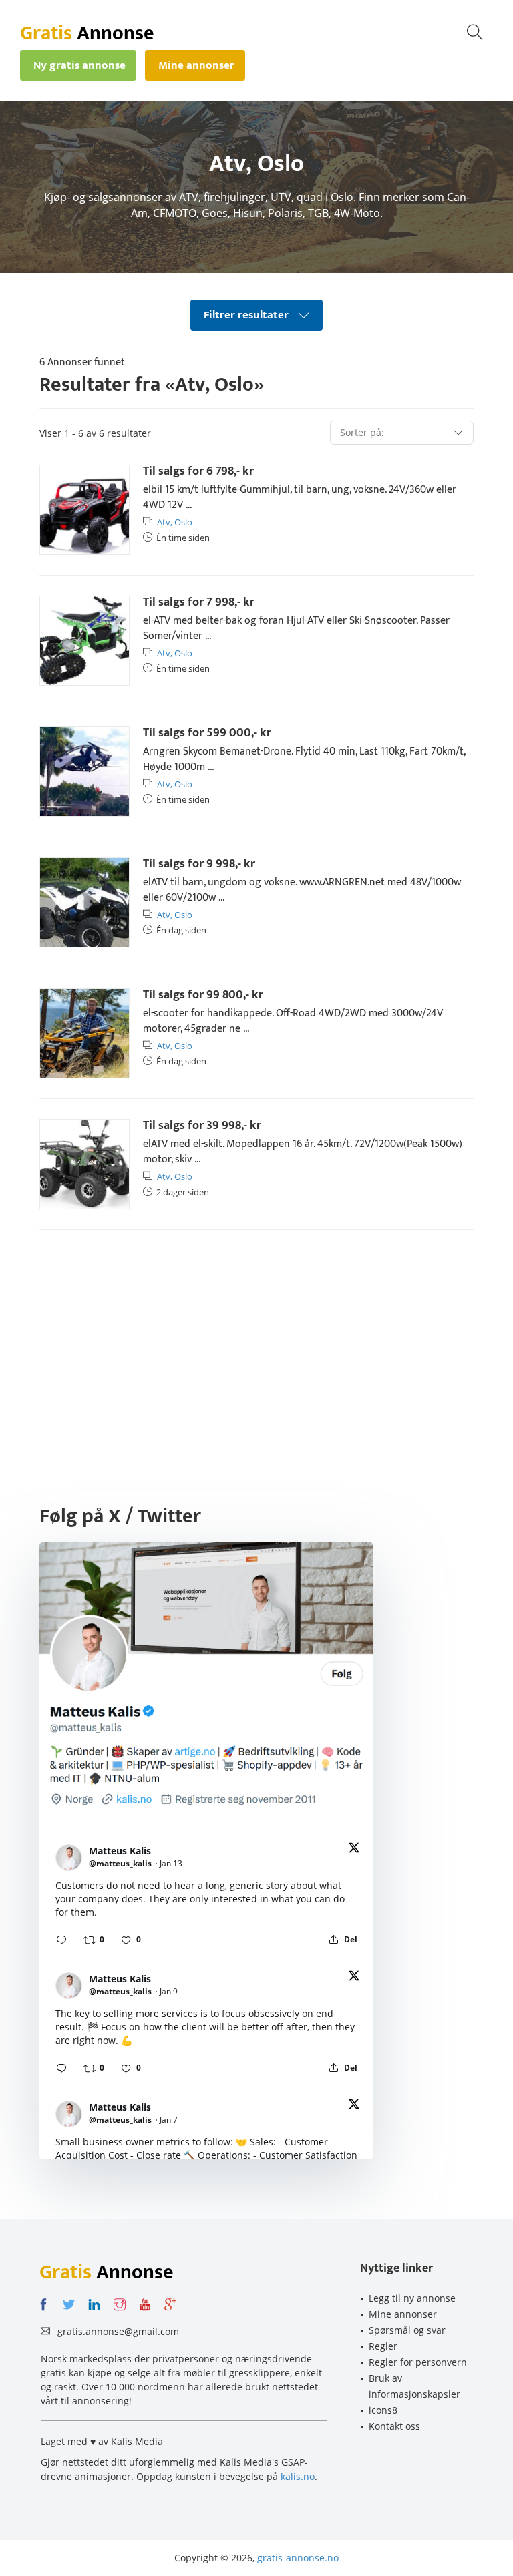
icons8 (383, 2410)
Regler (383, 2346)
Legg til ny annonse (412, 2298)
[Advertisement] (256, 1343)
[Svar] (61, 1940)
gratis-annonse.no (298, 2558)
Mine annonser (403, 2314)
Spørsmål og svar (407, 2330)
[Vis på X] (354, 1850)
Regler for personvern (418, 2362)
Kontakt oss (394, 2426)
